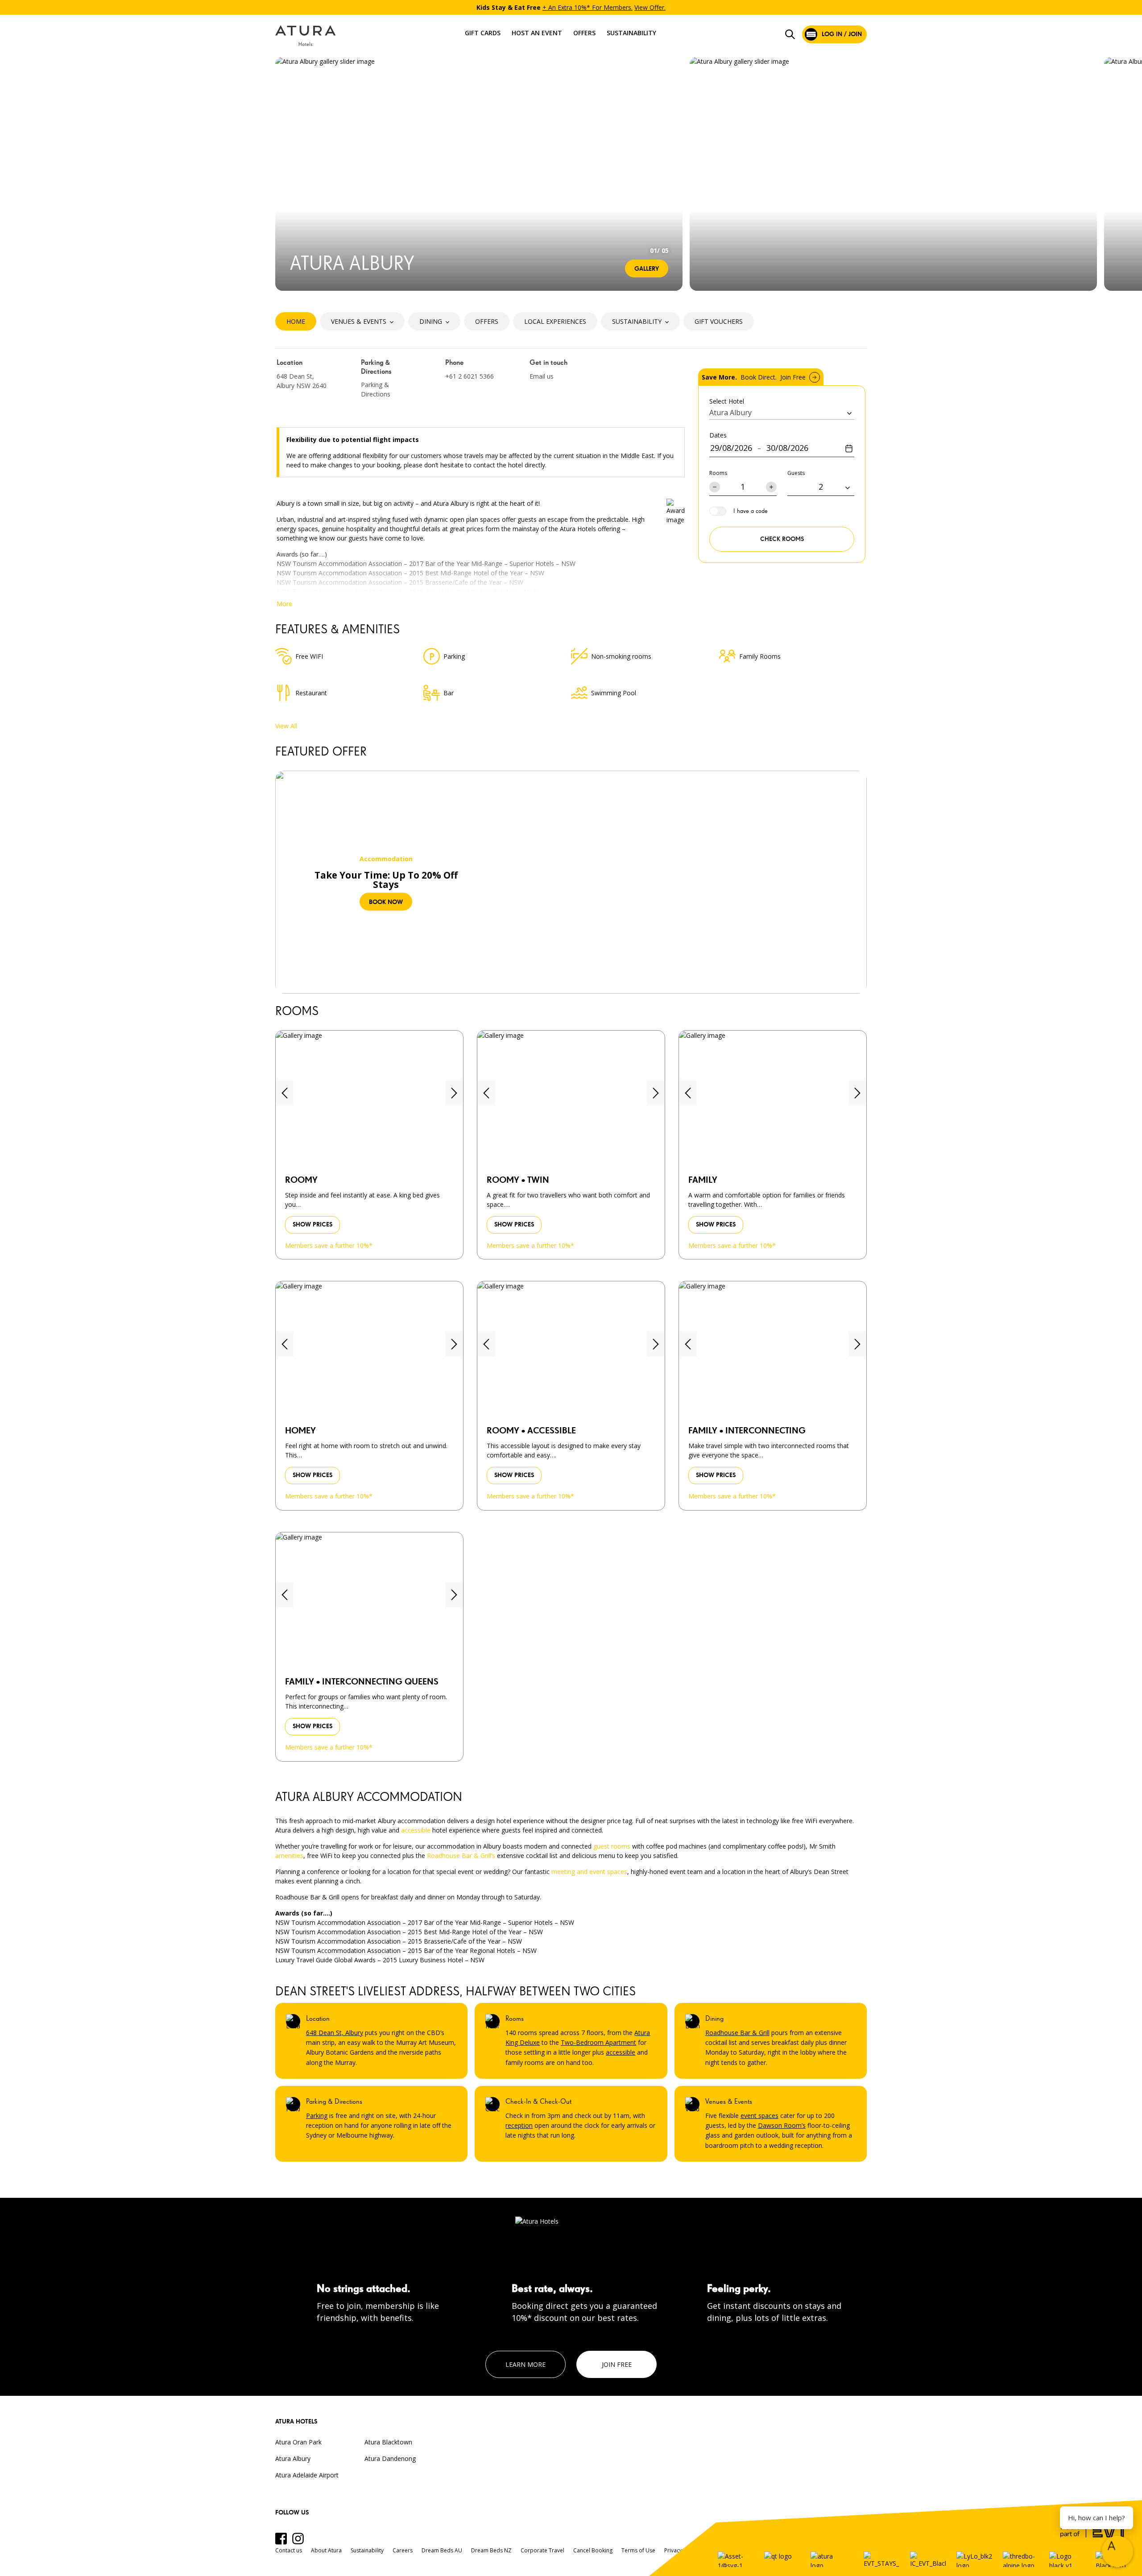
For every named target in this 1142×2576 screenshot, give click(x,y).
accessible (416, 1830)
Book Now (386, 902)
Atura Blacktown (388, 2442)
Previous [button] (285, 174)
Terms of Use (638, 2550)
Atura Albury (293, 2458)
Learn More (525, 2364)
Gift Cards (483, 33)
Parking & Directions (376, 389)
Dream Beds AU (442, 2550)
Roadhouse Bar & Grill (737, 2033)
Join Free (617, 2364)
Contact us (289, 2550)
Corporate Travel (542, 2550)
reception (519, 2125)
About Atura (326, 2550)
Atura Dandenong (390, 2458)
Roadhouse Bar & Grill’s (461, 1856)
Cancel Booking (593, 2550)
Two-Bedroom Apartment (598, 2042)
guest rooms (612, 1846)
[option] (571, 7)
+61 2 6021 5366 (470, 376)
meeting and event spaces (589, 1872)
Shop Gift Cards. (647, 7)
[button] (285, 1093)
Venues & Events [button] (359, 321)
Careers (403, 2550)
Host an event (537, 33)
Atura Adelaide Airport (307, 2475)
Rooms (718, 473)
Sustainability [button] (637, 321)
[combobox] (782, 413)
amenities (289, 1856)
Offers (584, 33)
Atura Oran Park (298, 2442)
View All (286, 726)
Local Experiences (555, 321)
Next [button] (670, 174)
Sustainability (631, 33)
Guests (796, 473)
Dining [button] (431, 321)
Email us (542, 376)
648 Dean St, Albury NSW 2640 (302, 381)
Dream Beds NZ (491, 2550)
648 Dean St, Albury (335, 2033)
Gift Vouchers (719, 321)
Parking (317, 2116)
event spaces (759, 2116)
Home (296, 321)
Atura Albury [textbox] (730, 413)
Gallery (647, 269)
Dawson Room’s (782, 2125)
